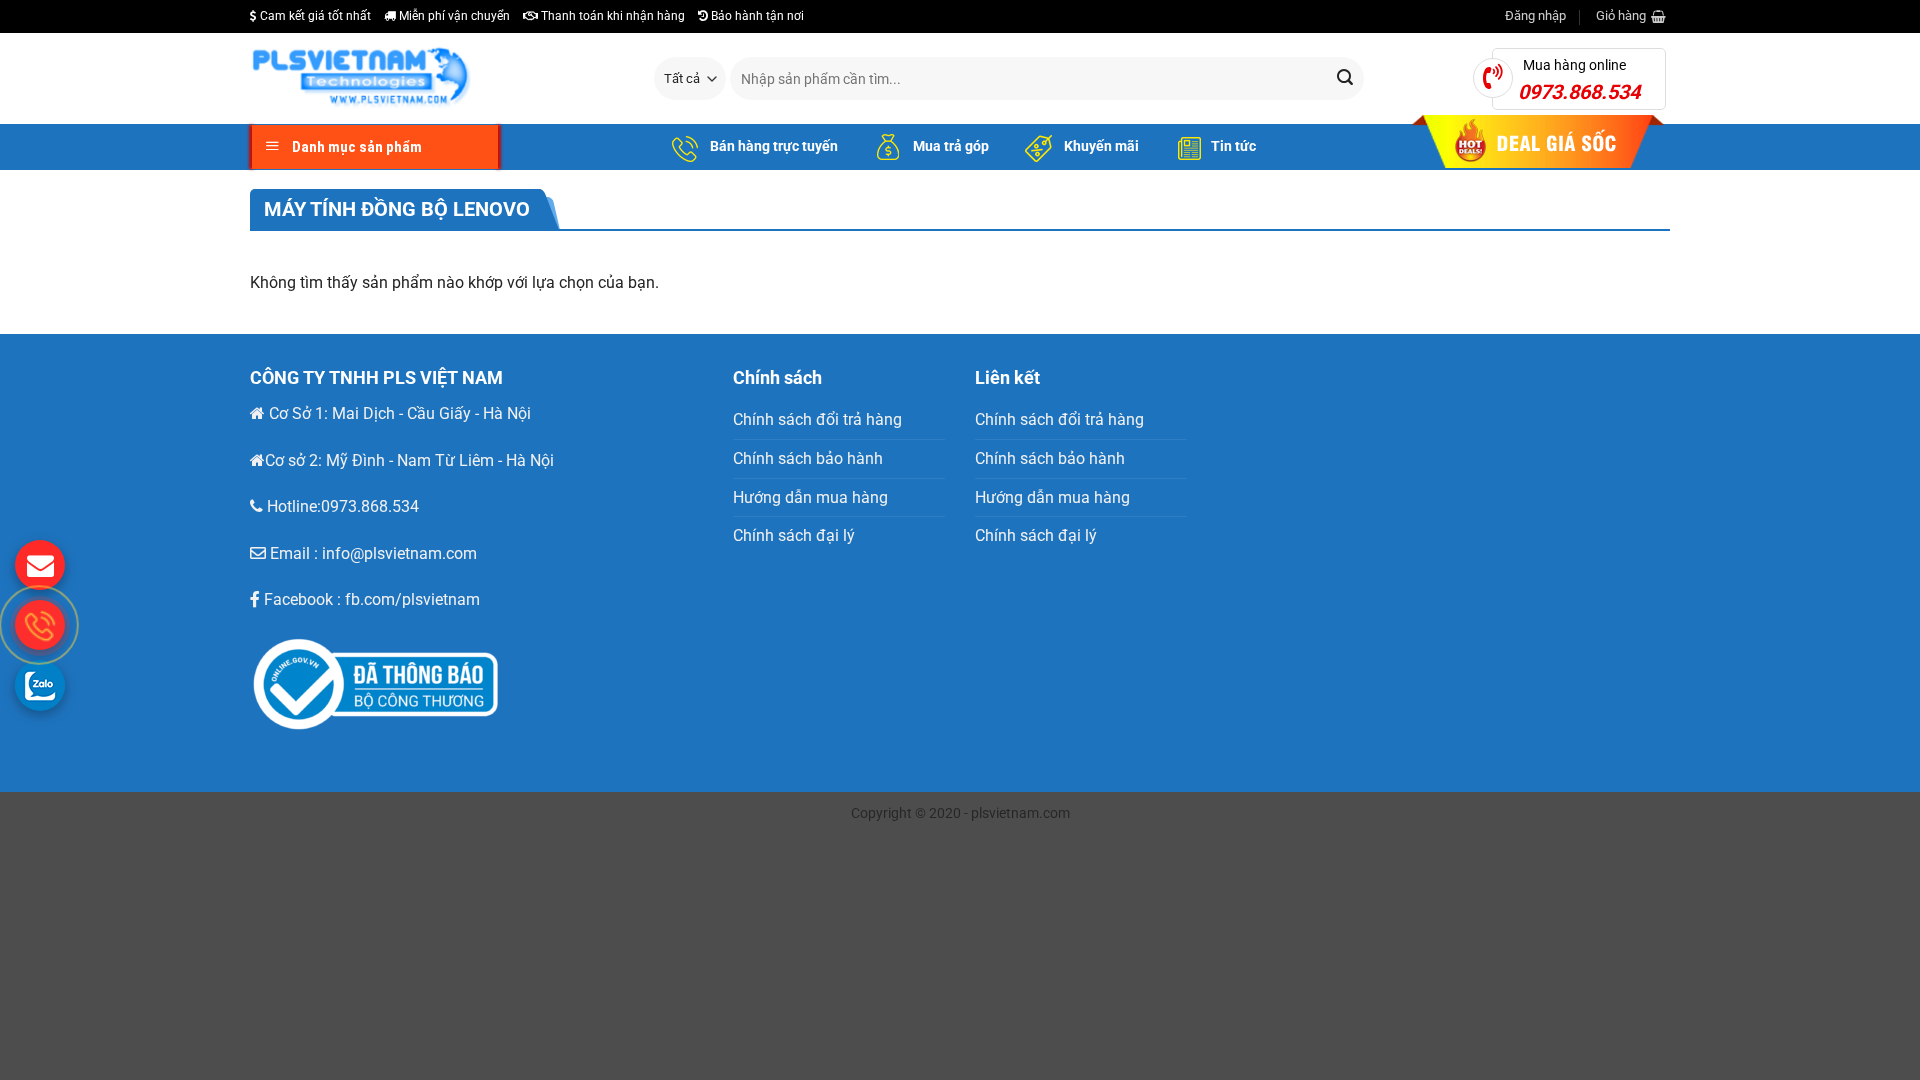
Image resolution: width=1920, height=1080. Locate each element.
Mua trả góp (949, 146)
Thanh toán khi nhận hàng (611, 16)
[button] (1535, 16)
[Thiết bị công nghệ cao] (437, 78)
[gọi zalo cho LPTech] (40, 685)
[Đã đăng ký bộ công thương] (400, 684)
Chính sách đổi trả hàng (817, 419)
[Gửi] (1345, 79)
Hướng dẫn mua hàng (810, 497)
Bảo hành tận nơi (756, 16)
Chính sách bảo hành (808, 458)
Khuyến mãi (1100, 146)
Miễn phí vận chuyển (453, 16)
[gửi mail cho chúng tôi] (40, 565)
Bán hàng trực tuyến (772, 146)
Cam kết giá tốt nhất (314, 16)
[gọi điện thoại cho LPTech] (40, 625)
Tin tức (1233, 146)
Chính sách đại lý (794, 535)
